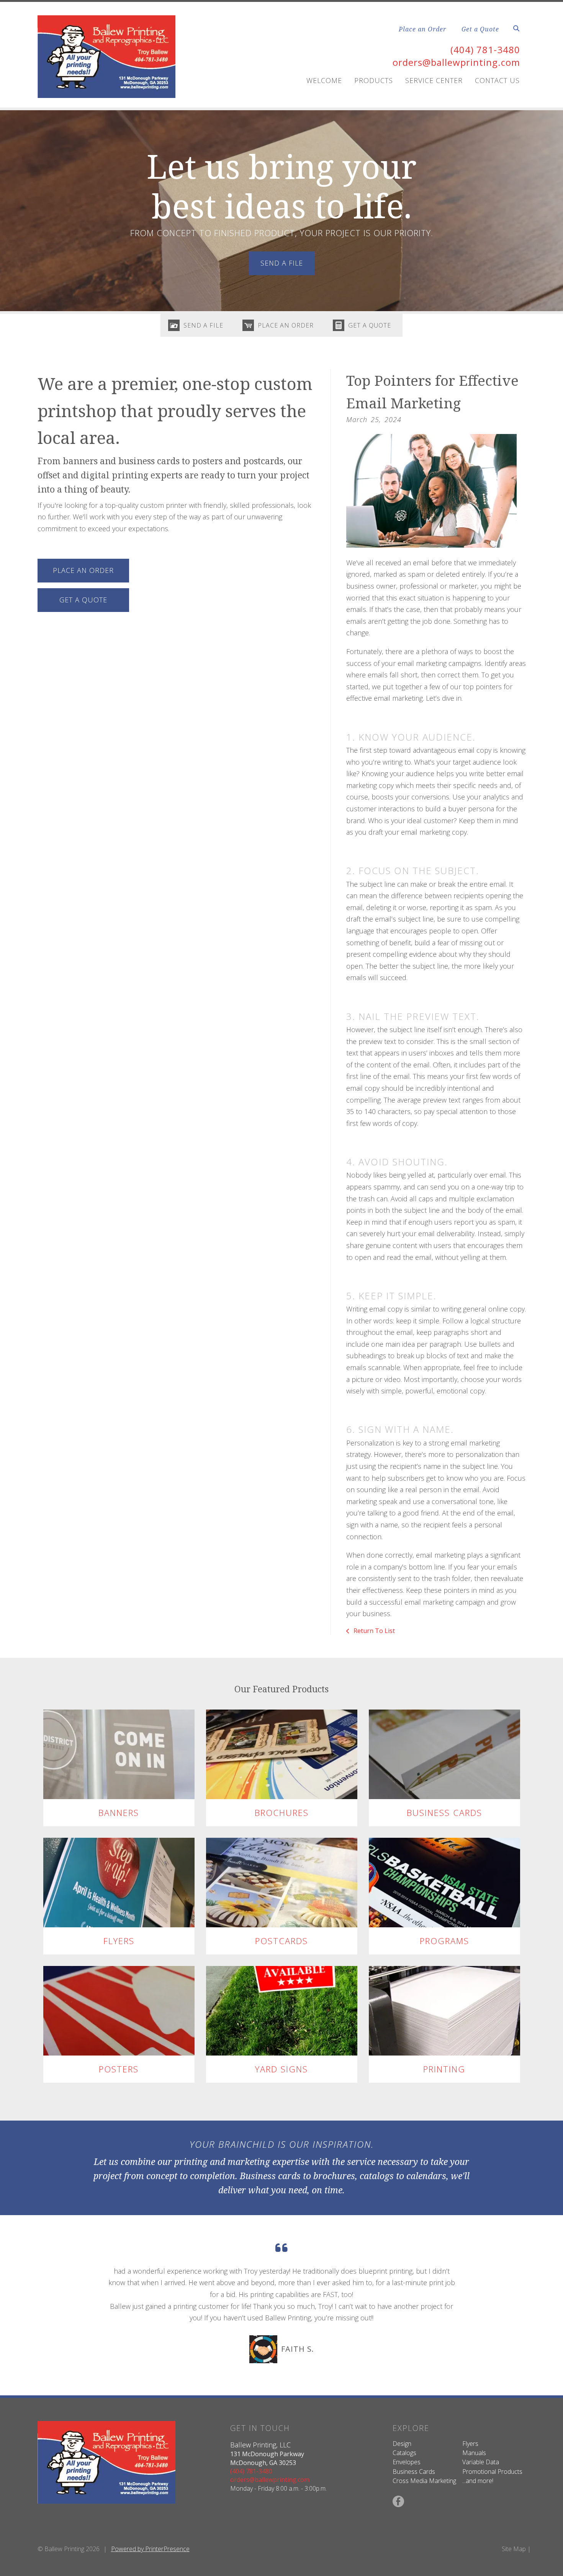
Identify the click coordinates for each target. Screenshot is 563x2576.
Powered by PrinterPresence (150, 2549)
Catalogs (404, 2453)
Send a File (203, 325)
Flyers (119, 1941)
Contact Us (497, 80)
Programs (444, 1941)
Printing (444, 2069)
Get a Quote (480, 29)
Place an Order (422, 29)
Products (374, 80)
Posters (119, 2069)
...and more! (478, 2481)
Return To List (373, 1631)
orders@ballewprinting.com (456, 62)
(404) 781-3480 (485, 50)
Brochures (282, 1812)
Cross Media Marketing (424, 2481)
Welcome (324, 80)
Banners (119, 1812)
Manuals (474, 2453)
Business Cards (444, 1812)
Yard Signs (281, 2069)
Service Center (434, 80)
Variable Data (481, 2462)
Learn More (119, 1754)
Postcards (281, 1941)
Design (402, 2444)
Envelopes (407, 2462)
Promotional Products (492, 2472)
